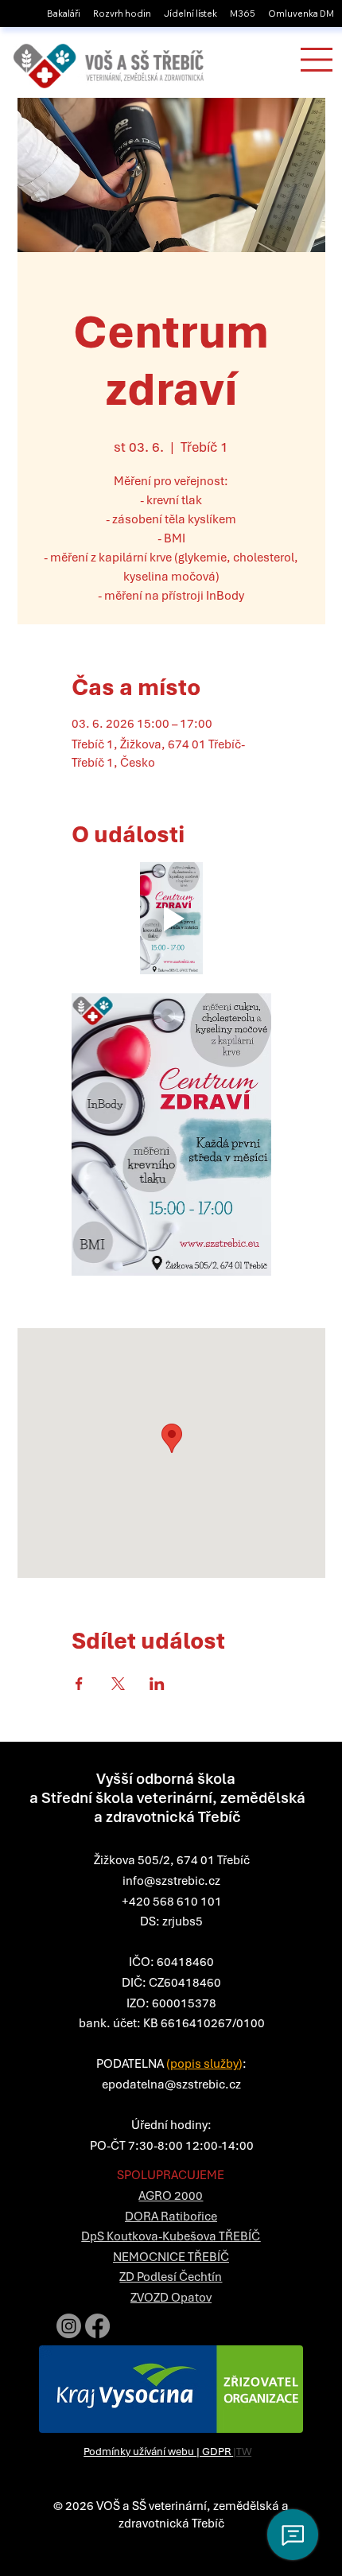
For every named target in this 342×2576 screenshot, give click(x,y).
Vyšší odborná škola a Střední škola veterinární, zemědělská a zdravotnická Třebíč (167, 1798)
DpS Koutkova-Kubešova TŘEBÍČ (171, 2236)
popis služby (204, 2064)
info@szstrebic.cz (171, 1881)
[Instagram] (69, 2326)
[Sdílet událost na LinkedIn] (157, 1684)
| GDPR (215, 2452)
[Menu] (317, 60)
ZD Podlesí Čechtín (171, 2277)
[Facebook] (97, 2326)
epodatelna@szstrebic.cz (171, 2085)
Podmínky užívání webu (140, 2452)
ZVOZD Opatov (171, 2298)
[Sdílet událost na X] (118, 1684)
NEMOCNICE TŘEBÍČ (171, 2257)
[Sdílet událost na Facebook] (79, 1684)
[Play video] (171, 918)
